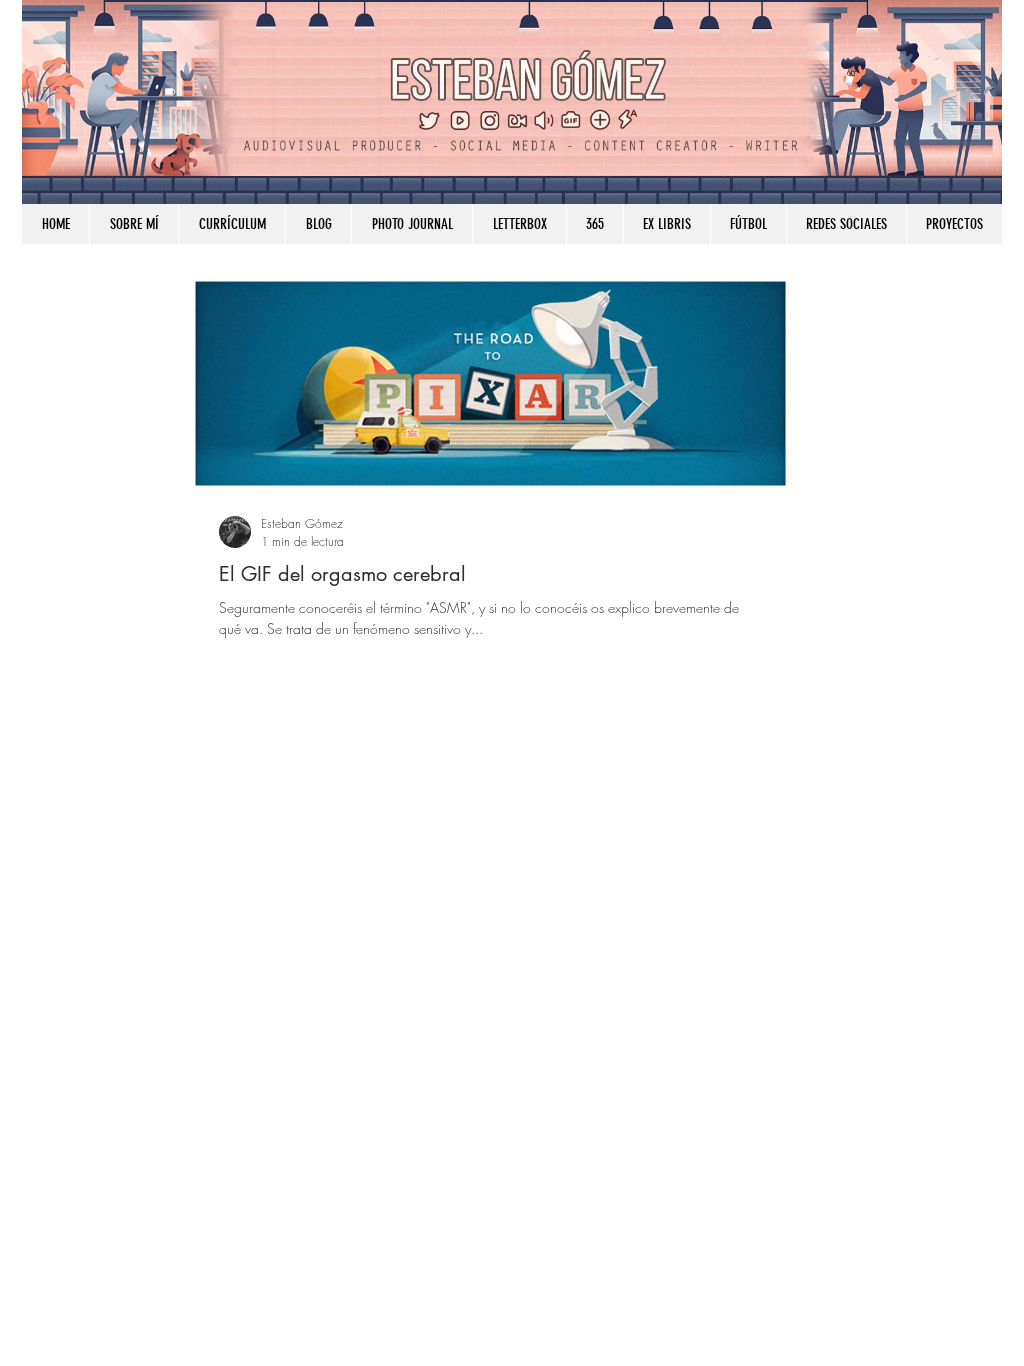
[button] (846, 224)
